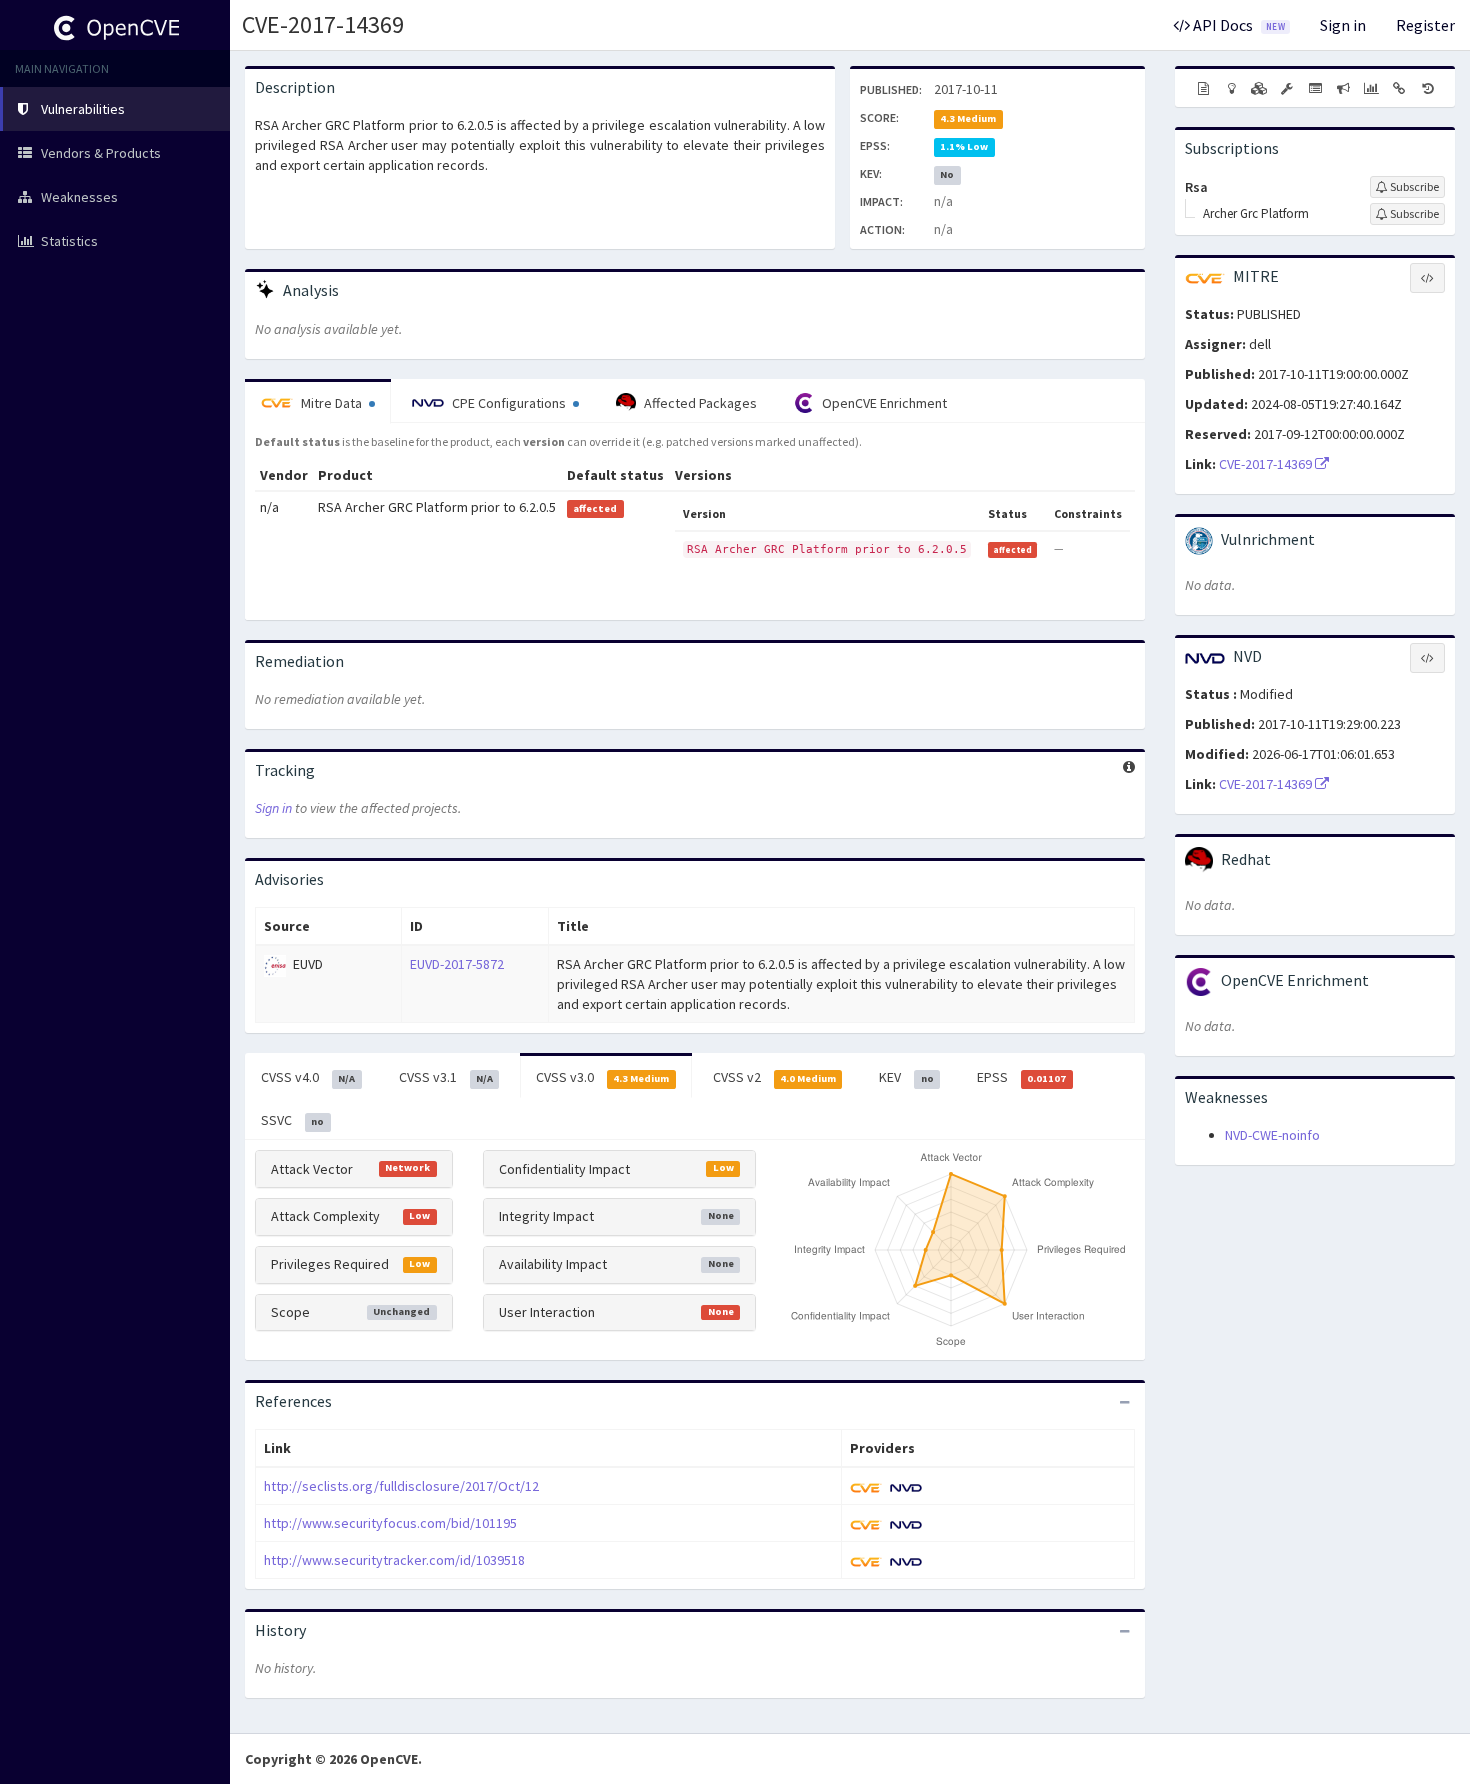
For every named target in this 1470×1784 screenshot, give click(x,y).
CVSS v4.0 (308, 1077)
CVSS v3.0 (602, 1077)
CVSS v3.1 (446, 1077)
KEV (906, 1077)
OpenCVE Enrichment (883, 403)
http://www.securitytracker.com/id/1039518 (394, 1560)
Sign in (1343, 25)
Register (1425, 25)
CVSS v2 (774, 1077)
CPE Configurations (509, 403)
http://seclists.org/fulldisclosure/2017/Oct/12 (401, 1486)
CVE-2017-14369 (323, 24)
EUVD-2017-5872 (457, 964)
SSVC (292, 1120)
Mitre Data (331, 403)
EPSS (1021, 1077)
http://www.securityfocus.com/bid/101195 (390, 1523)
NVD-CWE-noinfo (1272, 1135)
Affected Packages (699, 403)
